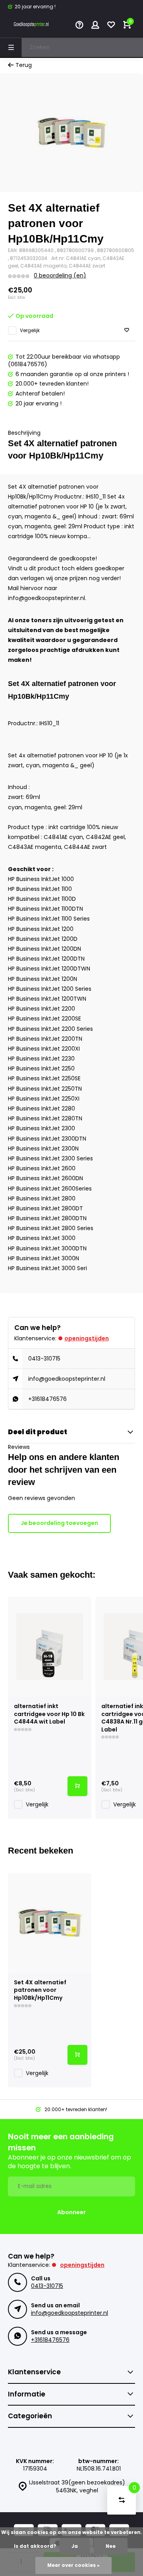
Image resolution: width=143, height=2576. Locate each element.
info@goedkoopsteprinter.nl (67, 1379)
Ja (75, 2546)
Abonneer (71, 2212)
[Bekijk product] (77, 1786)
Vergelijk (30, 331)
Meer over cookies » (73, 2565)
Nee (111, 2546)
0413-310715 (44, 1359)
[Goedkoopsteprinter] (32, 26)
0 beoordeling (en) (60, 276)
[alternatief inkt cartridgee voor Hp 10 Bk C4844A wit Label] (50, 1647)
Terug (24, 65)
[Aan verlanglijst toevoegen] (127, 330)
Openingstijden (87, 1338)
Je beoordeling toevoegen (59, 1523)
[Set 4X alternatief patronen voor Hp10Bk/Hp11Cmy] (50, 1923)
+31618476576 (47, 1399)
